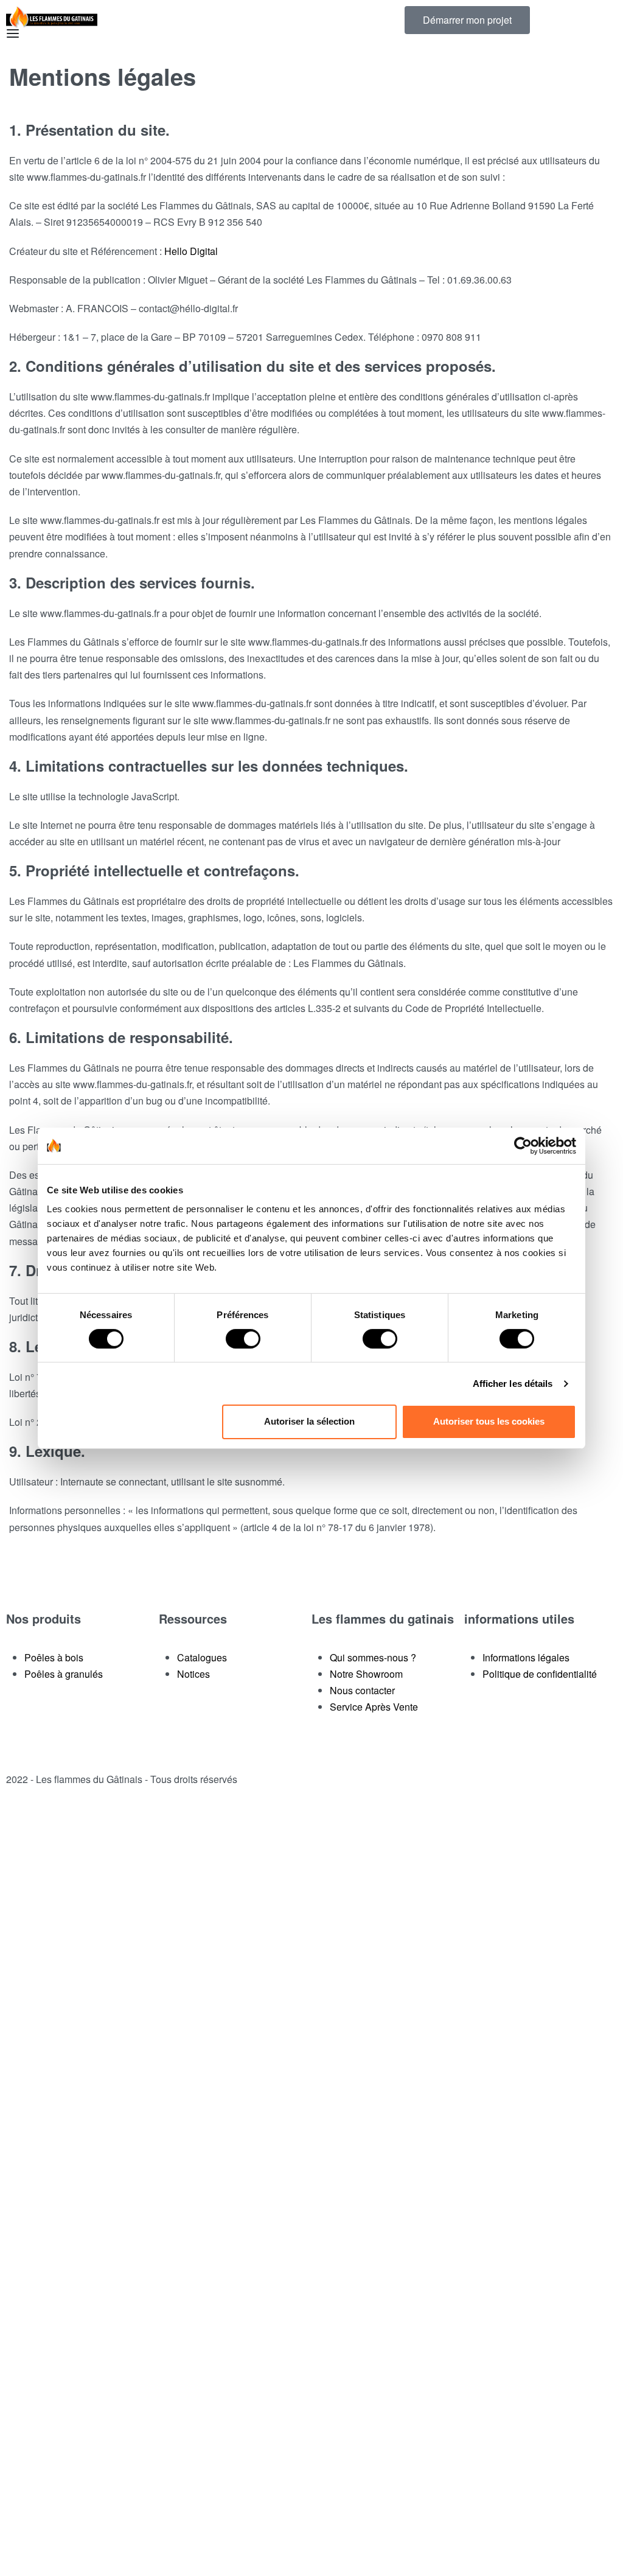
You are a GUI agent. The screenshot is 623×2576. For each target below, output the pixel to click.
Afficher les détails (513, 1384)
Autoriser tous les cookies (489, 1421)
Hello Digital (191, 251)
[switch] (243, 1339)
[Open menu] (13, 33)
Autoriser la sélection (309, 1421)
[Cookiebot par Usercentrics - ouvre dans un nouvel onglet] (523, 1145)
